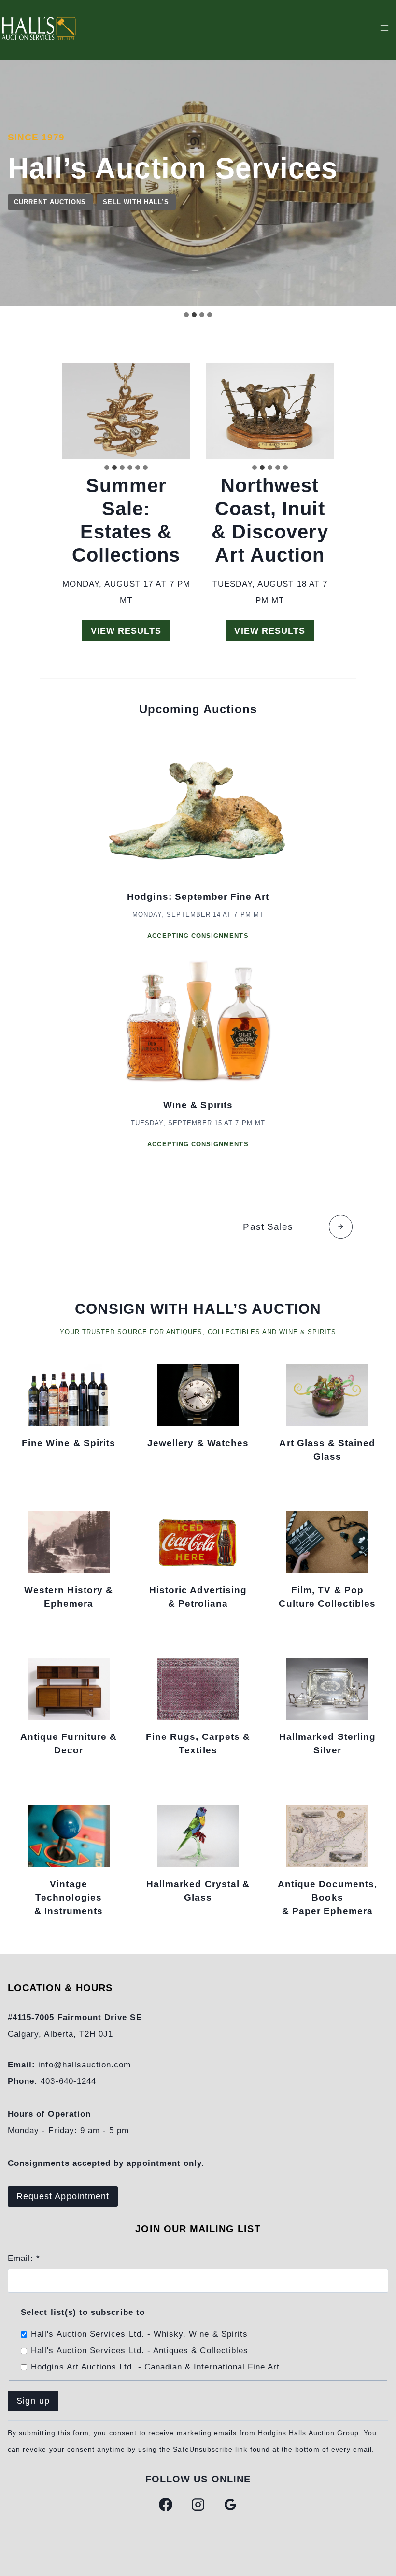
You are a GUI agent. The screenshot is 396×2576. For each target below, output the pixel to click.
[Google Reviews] (230, 2505)
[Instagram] (198, 2505)
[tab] (186, 315)
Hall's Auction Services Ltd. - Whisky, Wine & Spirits (139, 2334)
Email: (24, 2258)
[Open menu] (384, 28)
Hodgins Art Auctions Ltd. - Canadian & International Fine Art (155, 2367)
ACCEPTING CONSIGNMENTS (198, 936)
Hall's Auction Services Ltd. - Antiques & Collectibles (140, 2350)
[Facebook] (166, 2505)
